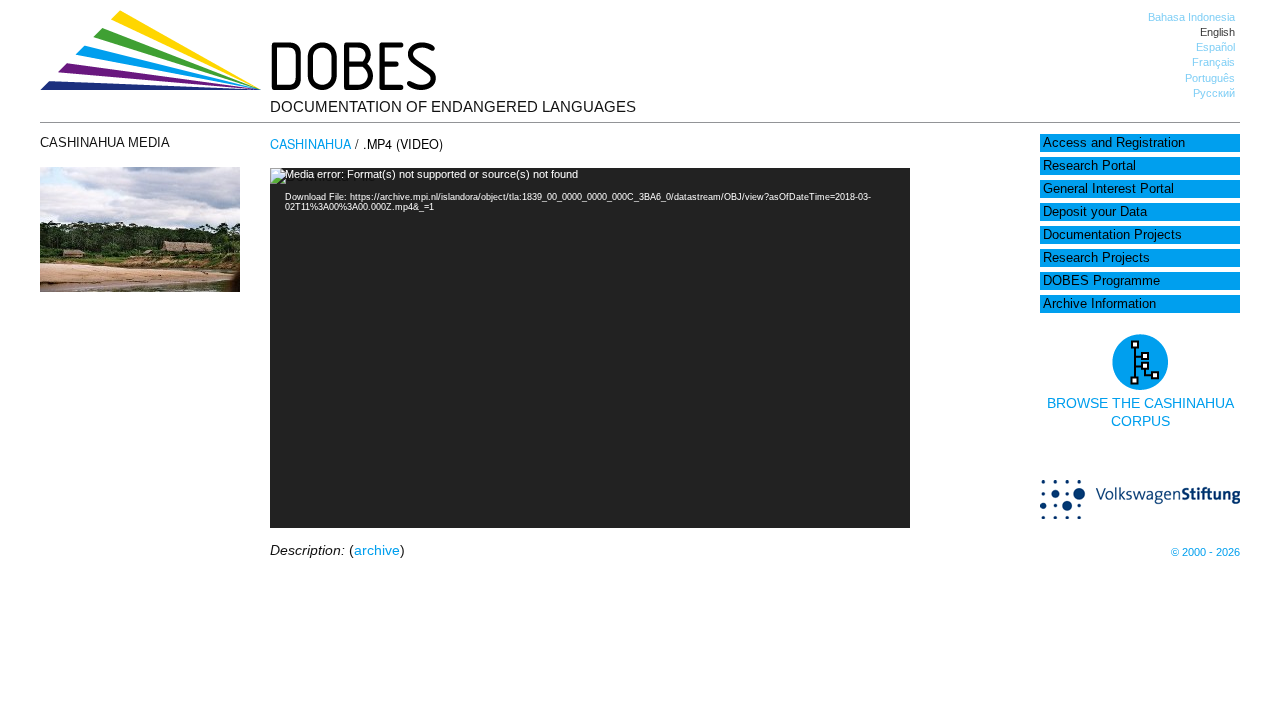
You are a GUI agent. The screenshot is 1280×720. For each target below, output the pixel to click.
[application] (590, 348)
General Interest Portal (1108, 189)
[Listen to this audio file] (140, 287)
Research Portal (1089, 166)
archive (377, 550)
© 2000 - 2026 (1205, 552)
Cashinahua (310, 144)
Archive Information (1099, 304)
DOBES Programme (1101, 281)
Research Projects (1096, 258)
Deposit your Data (1095, 212)
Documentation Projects (1112, 235)
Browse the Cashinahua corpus (1140, 412)
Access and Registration (1114, 143)
